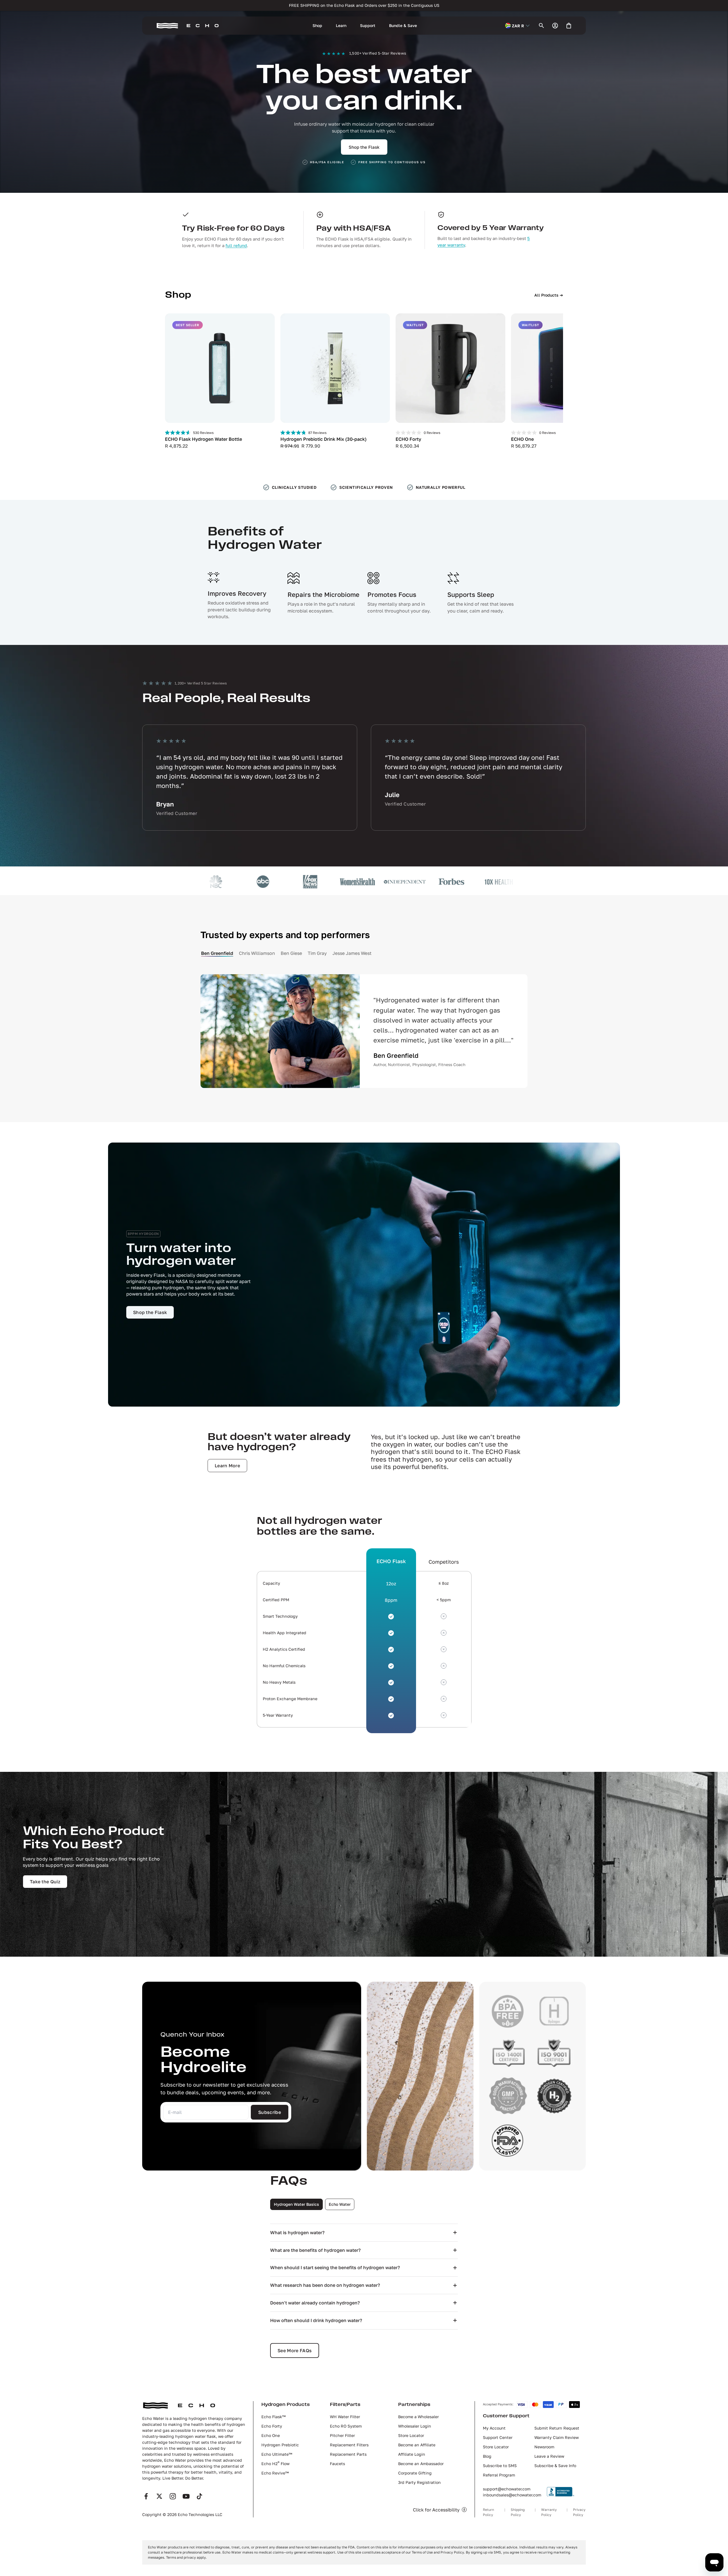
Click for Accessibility (436, 2510)
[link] (150, 1312)
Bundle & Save (403, 25)
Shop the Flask (364, 147)
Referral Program (499, 2475)
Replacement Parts (348, 2454)
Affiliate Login (412, 2454)
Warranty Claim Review (557, 2437)
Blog (487, 2456)
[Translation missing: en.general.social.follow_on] (146, 2496)
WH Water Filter (345, 2417)
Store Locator (411, 2435)
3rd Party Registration (419, 2482)
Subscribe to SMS (500, 2466)
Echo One (271, 2435)
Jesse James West (352, 953)
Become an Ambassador (421, 2464)
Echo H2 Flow (275, 2464)
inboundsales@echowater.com (512, 2495)
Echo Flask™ (273, 2417)
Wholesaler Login (415, 2426)
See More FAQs (295, 2351)
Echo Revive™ (275, 2473)
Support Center (498, 2437)
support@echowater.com (507, 2489)
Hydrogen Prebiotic (280, 2445)
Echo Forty (272, 2426)
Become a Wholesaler (418, 2417)
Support (368, 25)
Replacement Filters (349, 2445)
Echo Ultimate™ (277, 2454)
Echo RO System (346, 2426)
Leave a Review (549, 2456)
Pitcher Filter (342, 2435)
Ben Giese (291, 953)
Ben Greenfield (217, 953)
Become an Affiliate (417, 2445)
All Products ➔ (549, 295)
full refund (236, 245)
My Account (494, 2428)
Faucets (337, 2464)
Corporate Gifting (415, 2473)
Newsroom (544, 2447)
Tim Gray (317, 953)
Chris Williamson (257, 953)
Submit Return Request (557, 2428)
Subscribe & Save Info (555, 2466)
